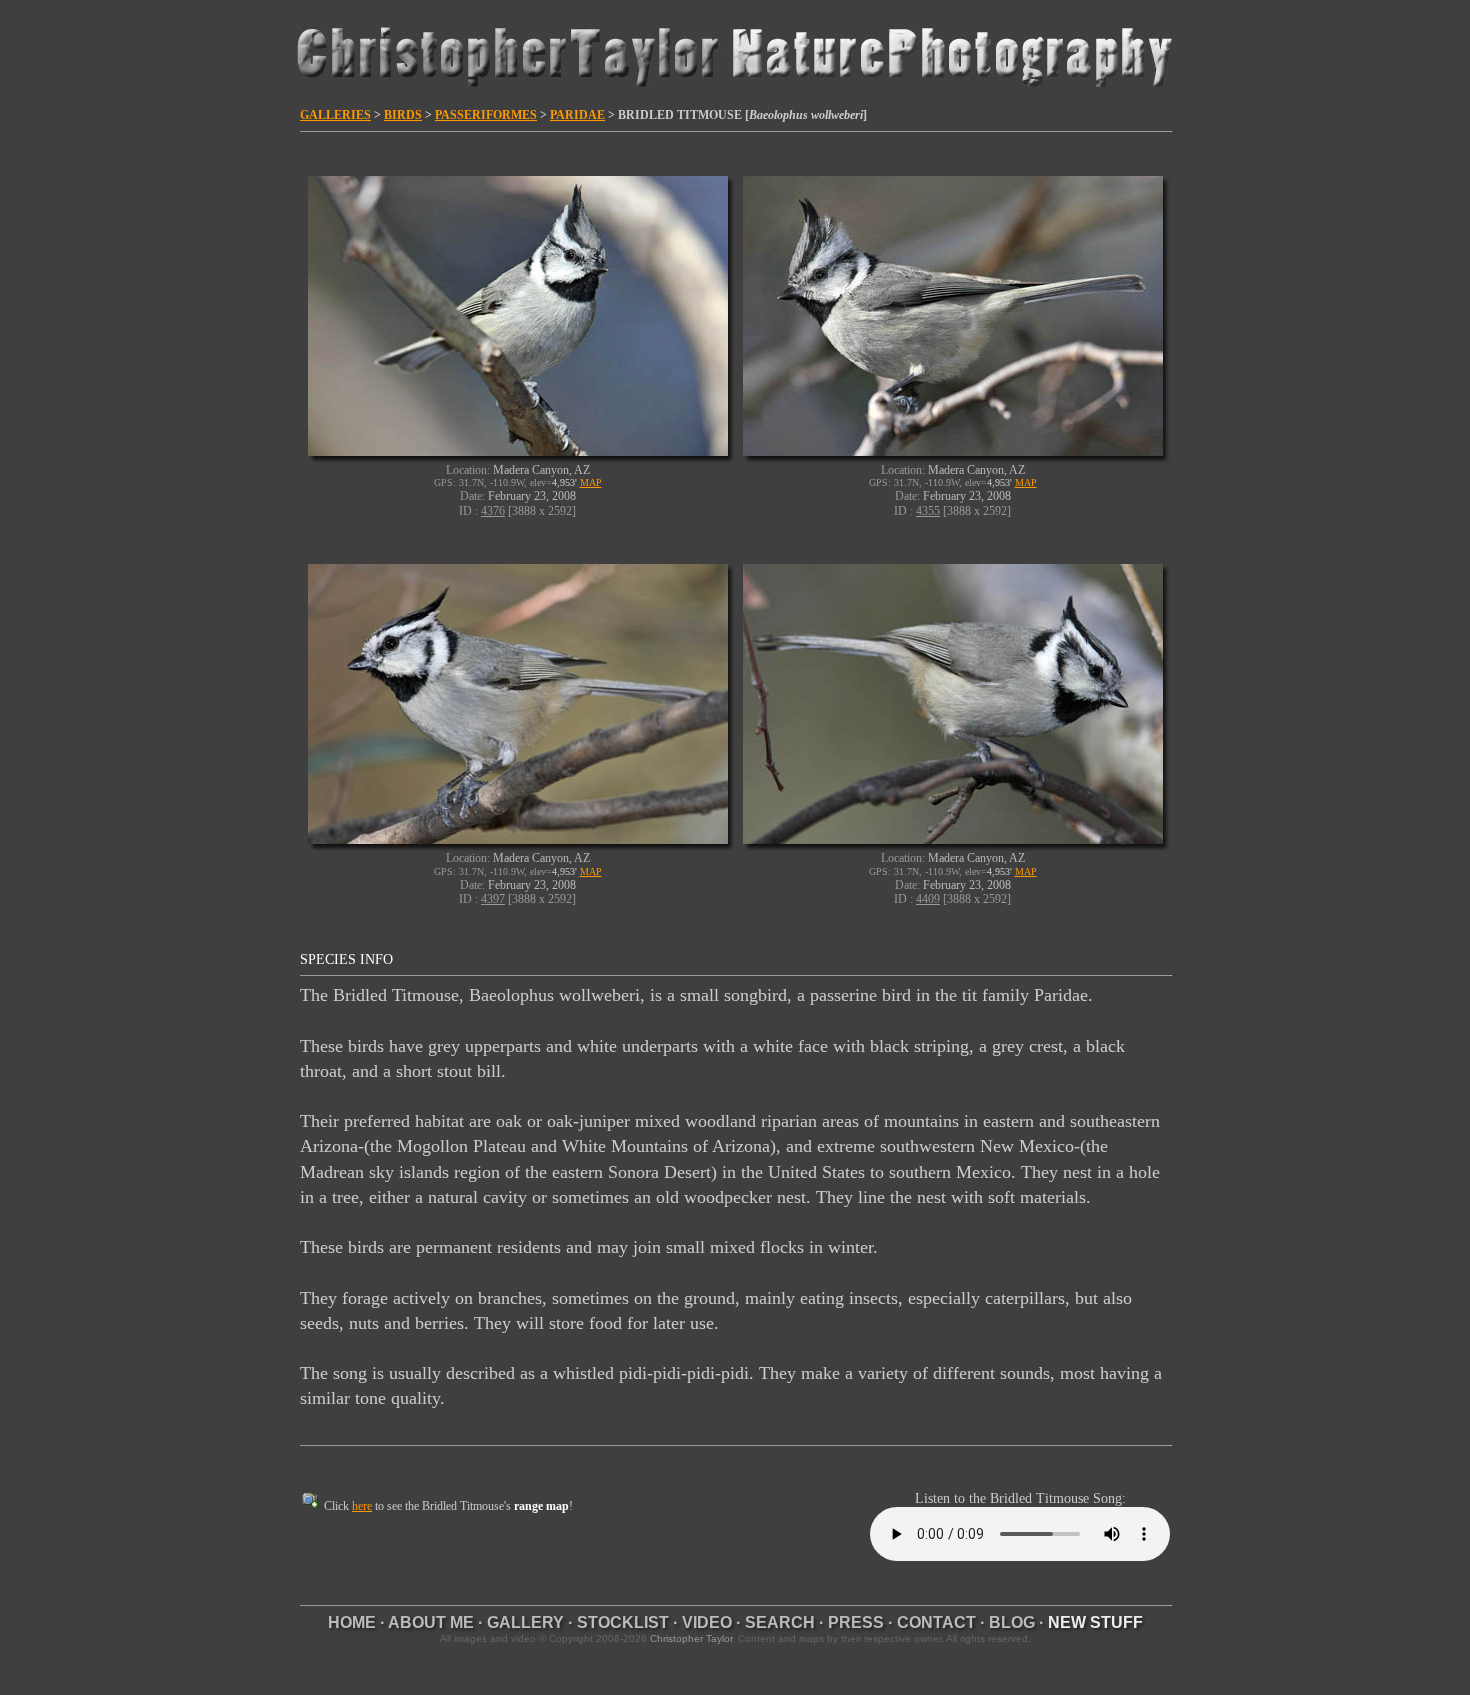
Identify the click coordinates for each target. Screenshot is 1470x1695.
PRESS (856, 1622)
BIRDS (403, 115)
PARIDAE (577, 115)
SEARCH (780, 1622)
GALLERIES (335, 115)
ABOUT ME (431, 1622)
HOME (352, 1622)
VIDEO (707, 1622)
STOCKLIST (623, 1622)
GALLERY (525, 1622)
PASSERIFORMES (486, 115)
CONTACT (936, 1622)
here (362, 1506)
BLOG (1012, 1622)
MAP (591, 482)
